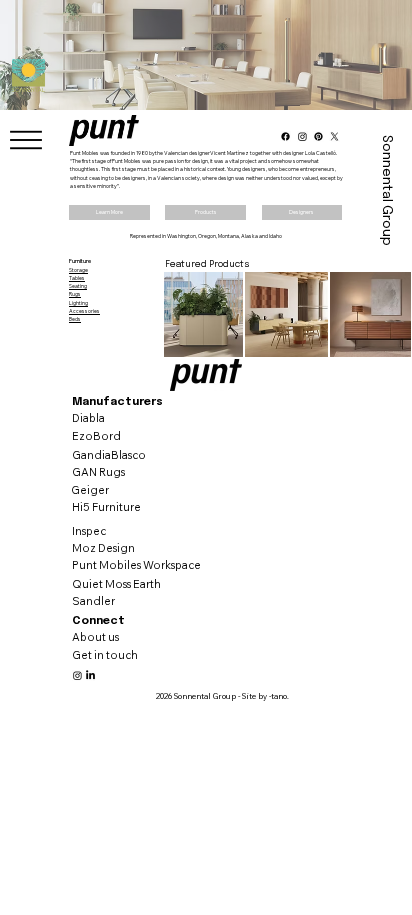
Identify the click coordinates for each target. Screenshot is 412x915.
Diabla (88, 418)
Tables (77, 278)
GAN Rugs (98, 472)
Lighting (78, 303)
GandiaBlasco (109, 455)
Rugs (75, 294)
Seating (78, 286)
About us (95, 637)
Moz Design (103, 548)
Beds (75, 319)
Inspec (89, 531)
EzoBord (96, 436)
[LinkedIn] (90, 675)
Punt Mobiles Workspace (136, 565)
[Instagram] (77, 675)
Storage (78, 270)
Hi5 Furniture (106, 507)
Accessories (84, 311)
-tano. (279, 696)
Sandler (93, 601)
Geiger (90, 490)
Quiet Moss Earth (116, 584)
